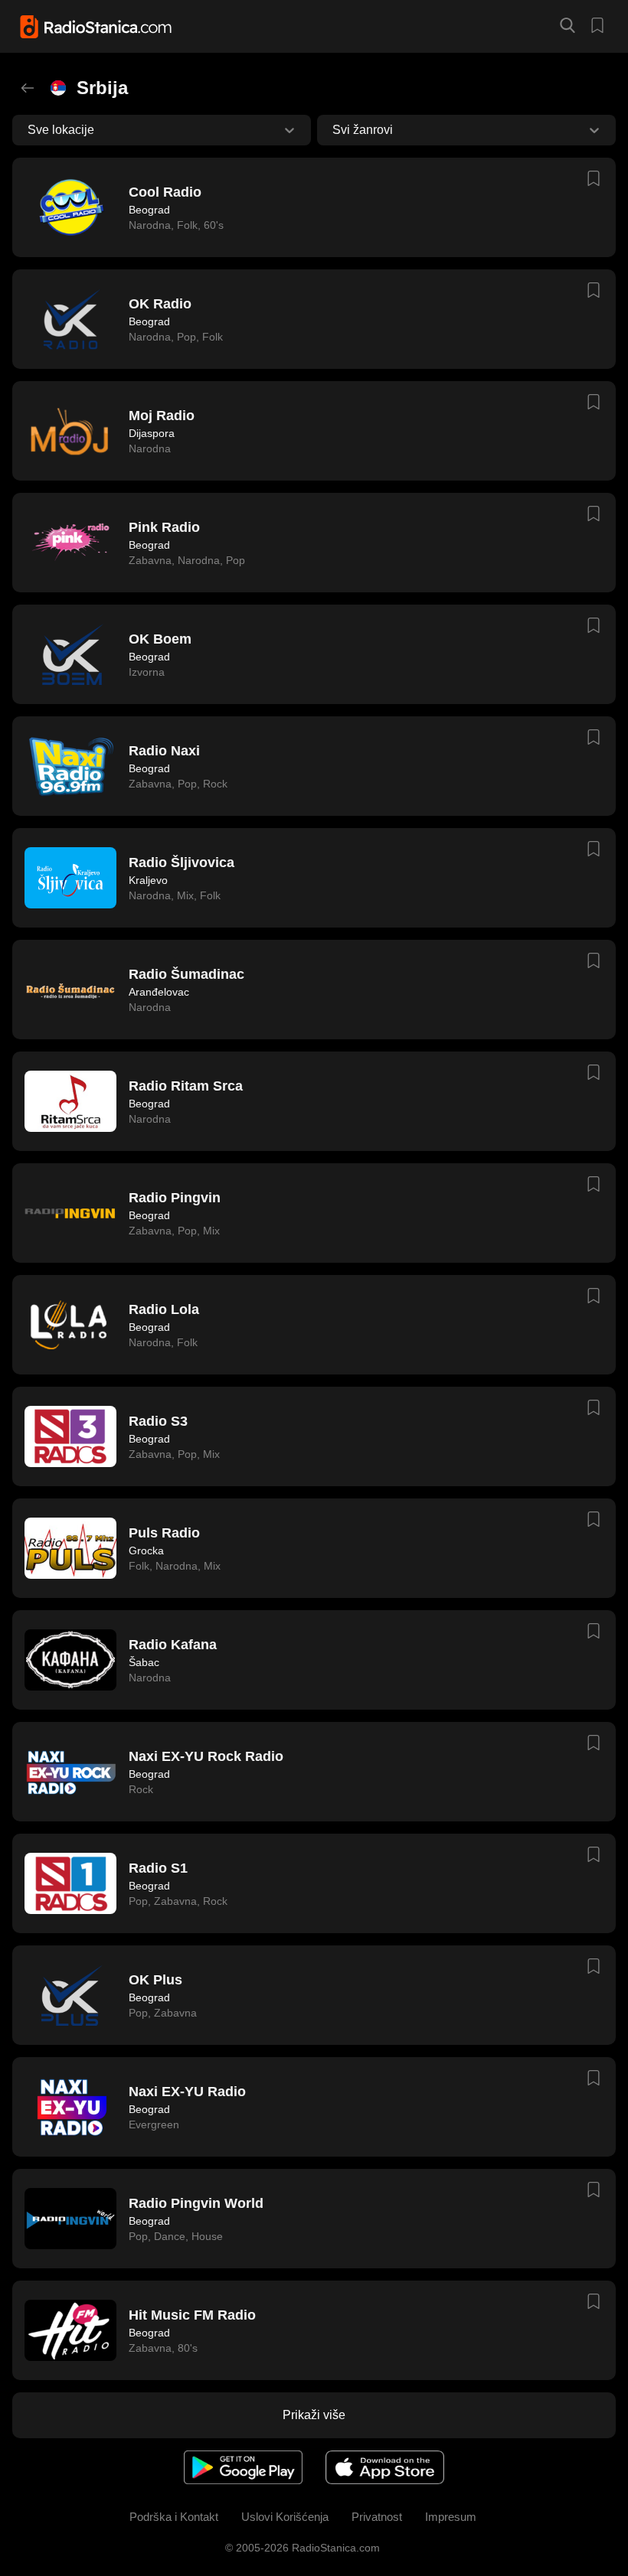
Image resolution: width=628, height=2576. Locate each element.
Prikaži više (314, 2415)
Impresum (451, 2517)
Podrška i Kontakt (174, 2517)
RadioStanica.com (334, 2548)
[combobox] (29, 130)
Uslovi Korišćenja (285, 2517)
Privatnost (377, 2517)
